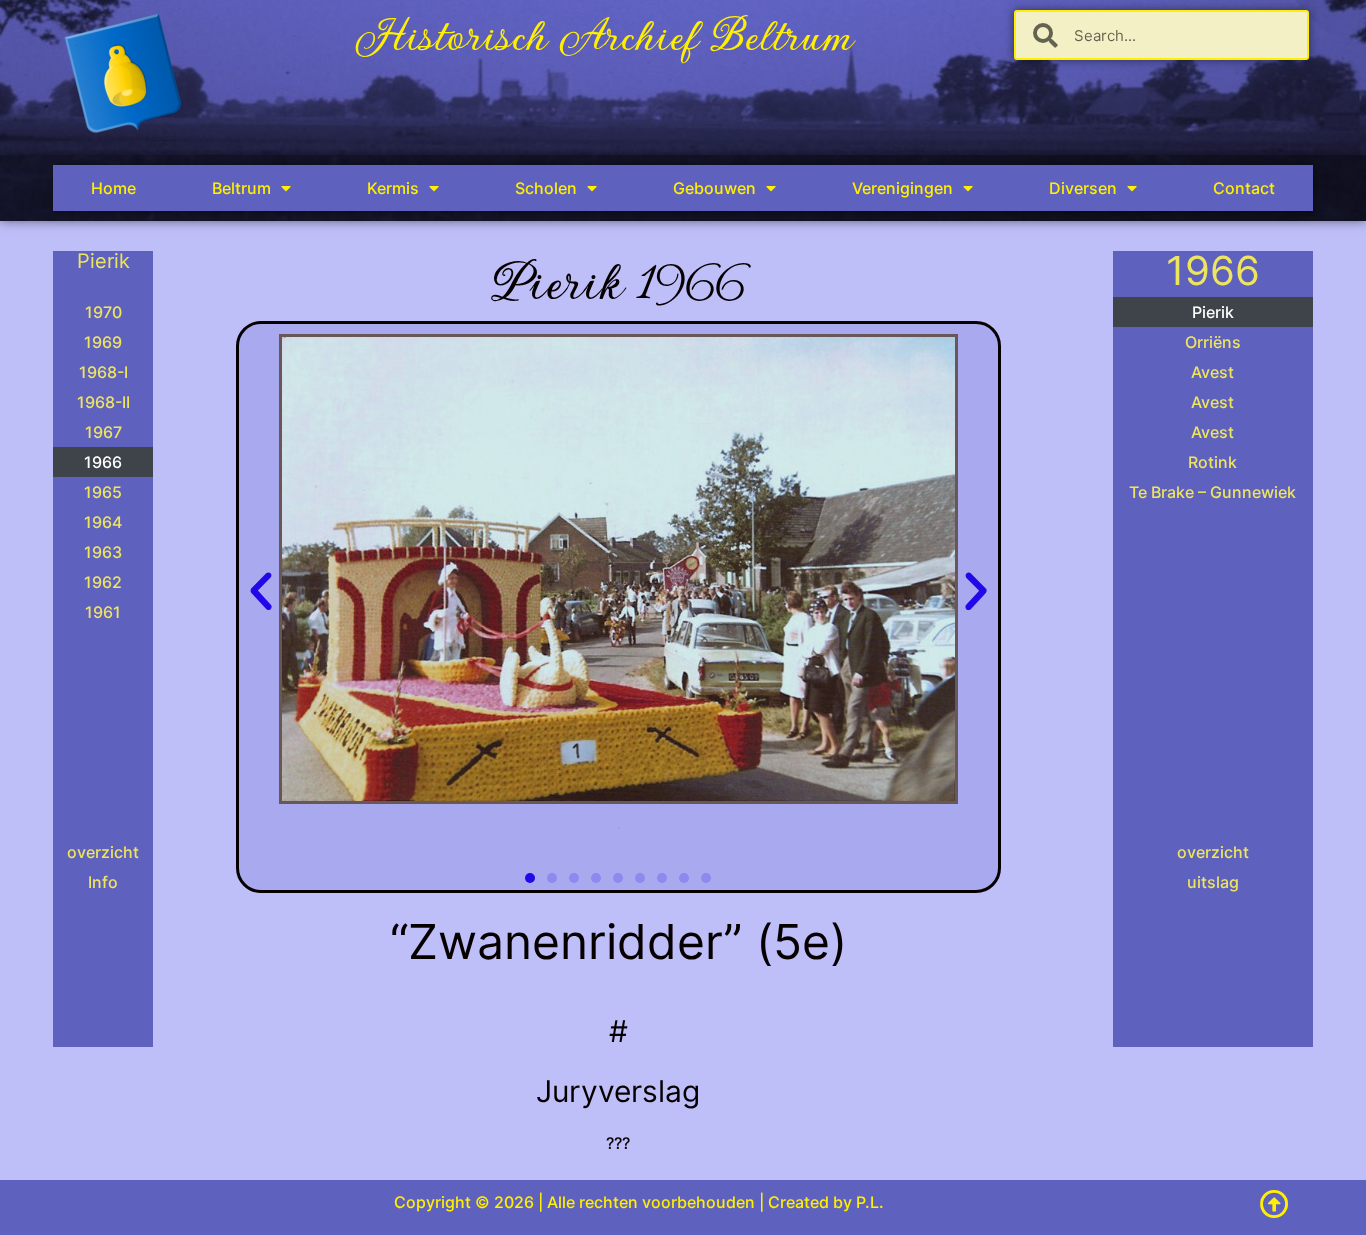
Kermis (393, 188)
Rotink (1212, 462)
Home (113, 188)
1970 (103, 312)
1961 (103, 612)
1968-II (103, 402)
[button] (261, 592)
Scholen (546, 188)
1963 (103, 552)
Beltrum (241, 188)
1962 (103, 582)
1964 (103, 522)
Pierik (1213, 312)
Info (103, 882)
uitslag (1213, 882)
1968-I (103, 372)
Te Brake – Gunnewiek (1212, 492)
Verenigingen (902, 188)
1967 (103, 432)
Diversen (1083, 188)
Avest (1212, 372)
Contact (1244, 188)
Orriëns (1213, 342)
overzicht (103, 852)
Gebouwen (714, 188)
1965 (103, 492)
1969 (103, 342)
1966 (103, 462)
